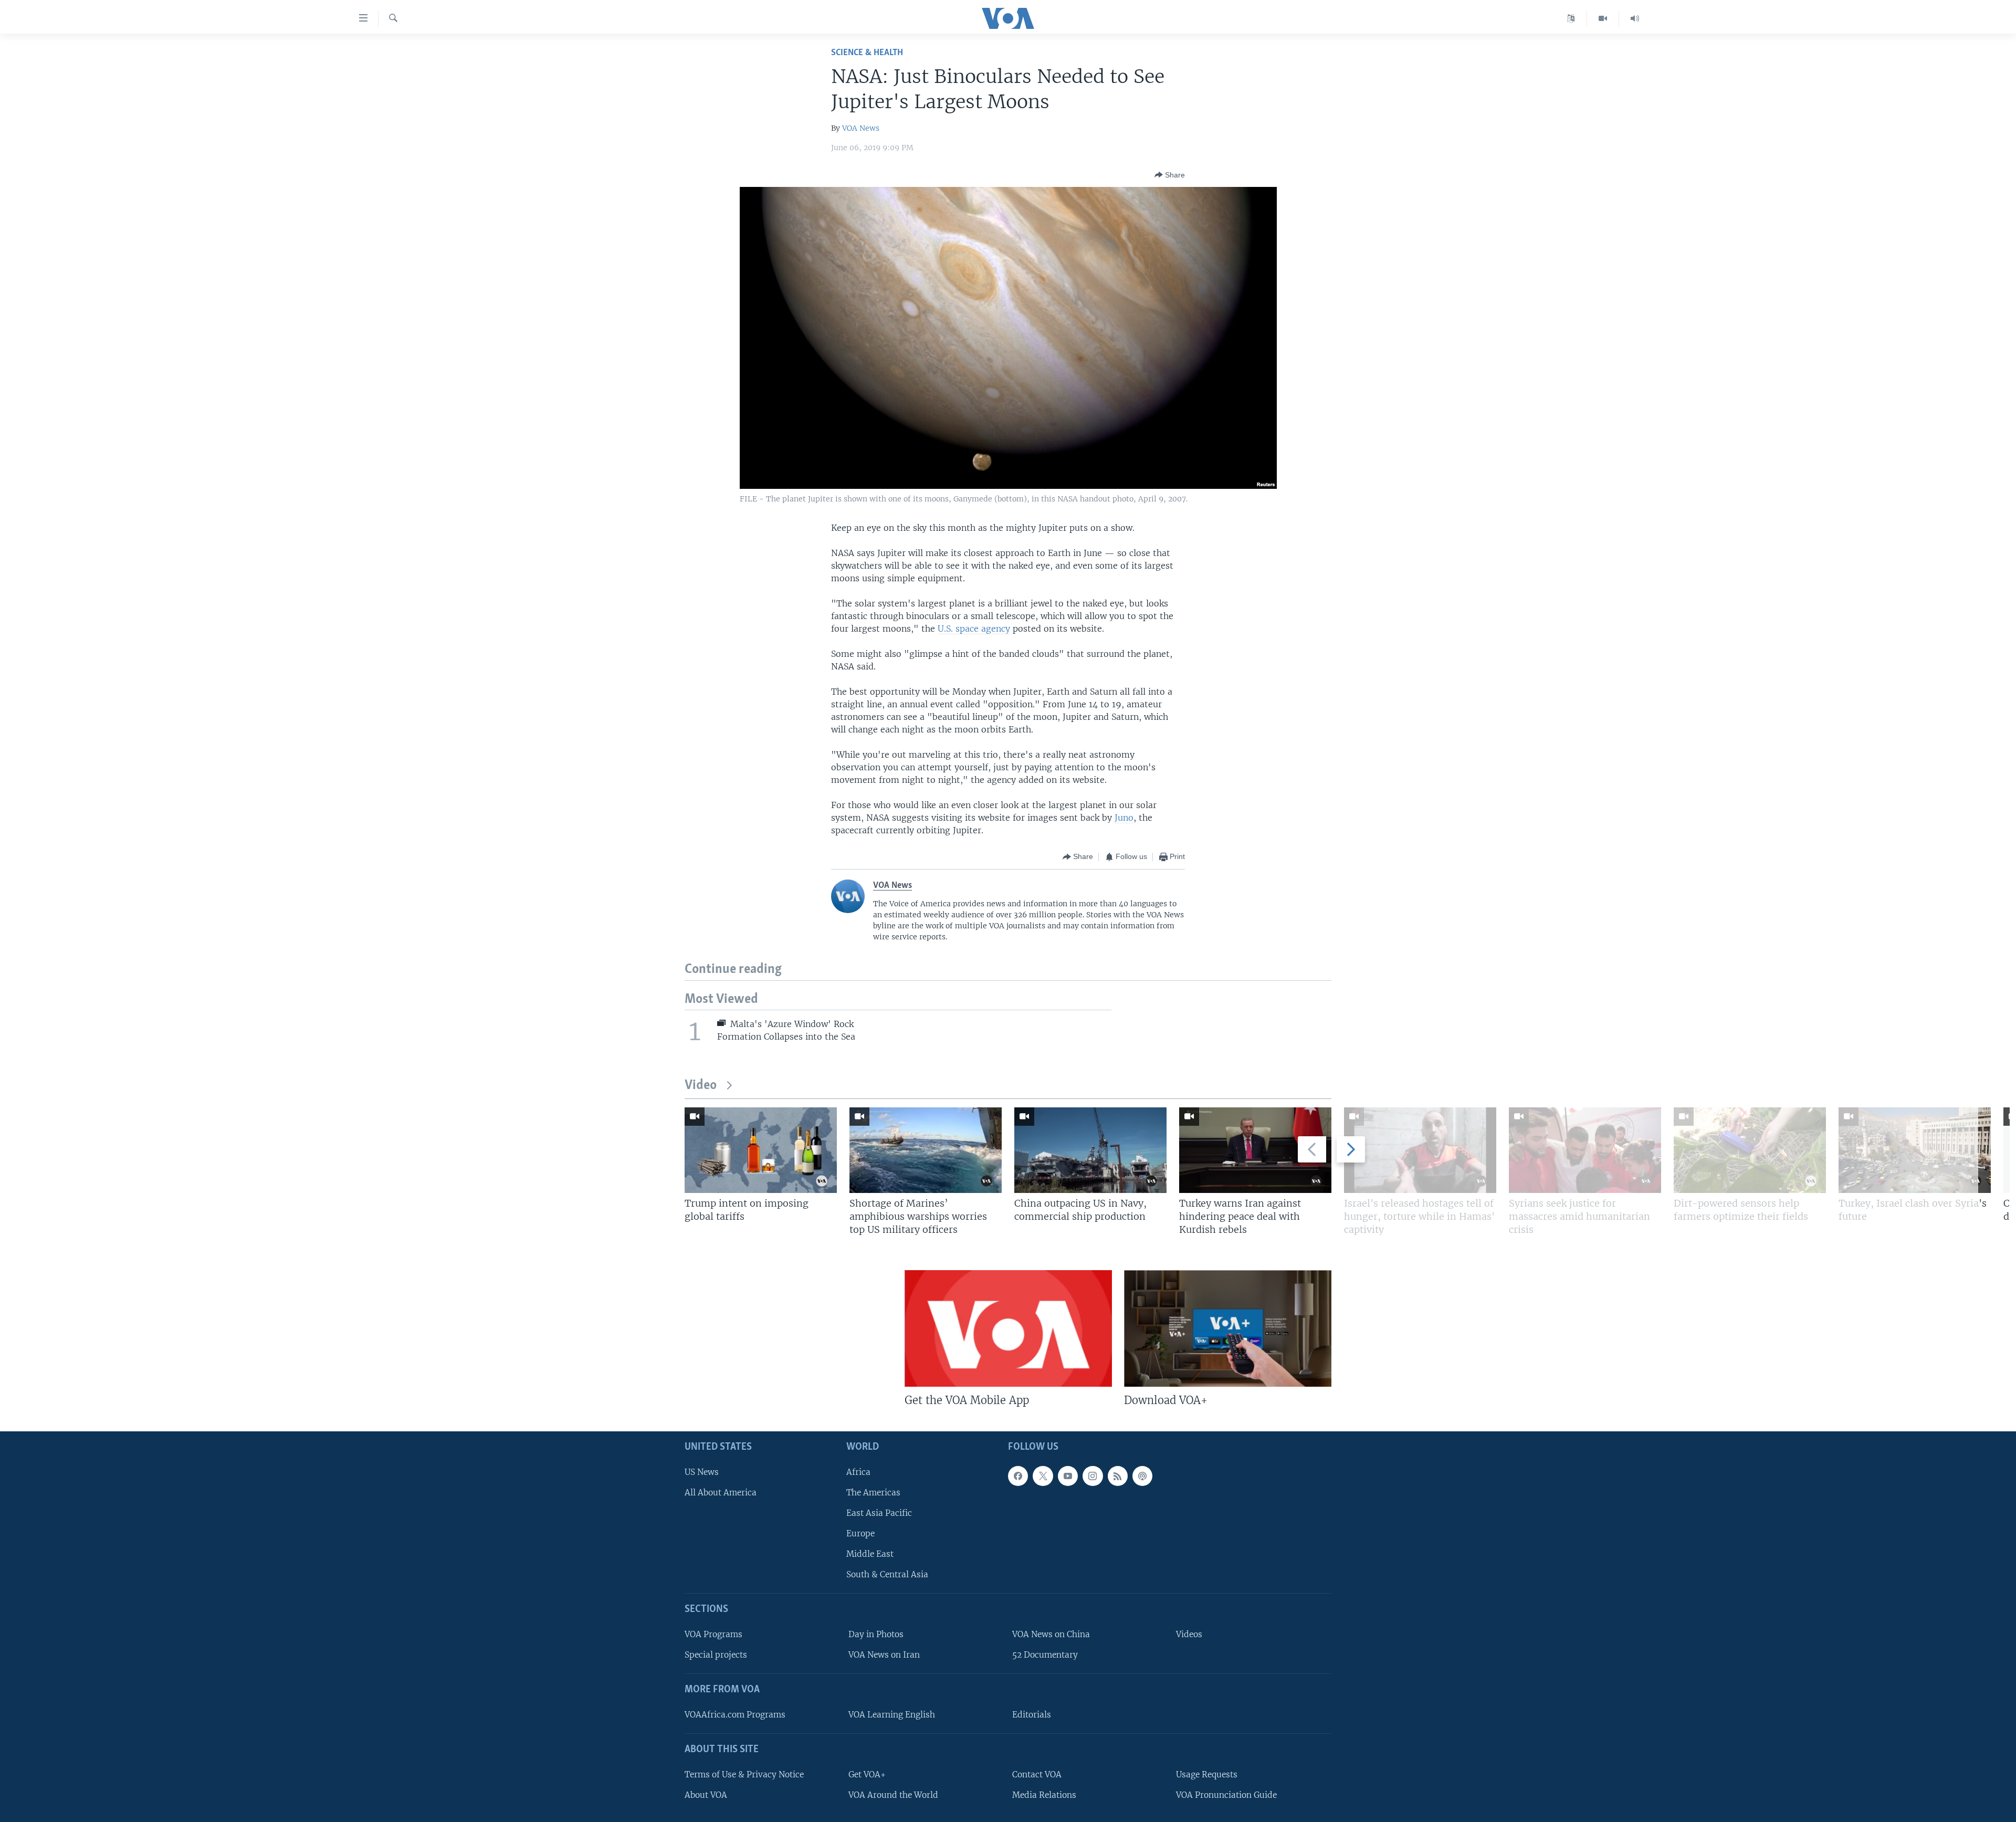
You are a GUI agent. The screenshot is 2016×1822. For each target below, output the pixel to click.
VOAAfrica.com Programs (735, 1715)
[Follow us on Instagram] (1093, 1476)
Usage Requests (1207, 1774)
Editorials (1032, 1715)
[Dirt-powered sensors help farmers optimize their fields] (1750, 1150)
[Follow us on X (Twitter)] (1043, 1476)
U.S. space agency (974, 629)
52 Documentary (1045, 1655)
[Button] (1170, 175)
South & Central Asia (887, 1574)
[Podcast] (1142, 1476)
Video (701, 1086)
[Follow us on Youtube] (1068, 1476)
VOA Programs (713, 1634)
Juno (1124, 818)
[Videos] (1603, 18)
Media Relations (1044, 1795)
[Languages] (1571, 18)
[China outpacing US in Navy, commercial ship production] (1090, 1150)
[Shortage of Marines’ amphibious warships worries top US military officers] (926, 1150)
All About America (721, 1493)
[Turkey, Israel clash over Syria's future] (1915, 1150)
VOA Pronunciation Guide (1226, 1795)
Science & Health (867, 53)
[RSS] (1118, 1476)
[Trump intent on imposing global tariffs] (761, 1150)
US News (702, 1472)
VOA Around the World (893, 1795)
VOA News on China (1051, 1634)
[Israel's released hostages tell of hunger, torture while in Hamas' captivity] (1420, 1150)
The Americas (873, 1493)
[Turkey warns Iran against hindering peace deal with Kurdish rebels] (1255, 1150)
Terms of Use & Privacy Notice (744, 1774)
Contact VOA (1037, 1774)
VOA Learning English (892, 1715)
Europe (860, 1533)
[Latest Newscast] (1635, 18)
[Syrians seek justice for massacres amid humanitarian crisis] (1585, 1150)
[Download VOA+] (1228, 1328)
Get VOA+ (867, 1774)
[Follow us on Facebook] (1018, 1476)
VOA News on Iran (884, 1655)
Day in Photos (876, 1634)
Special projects (716, 1655)
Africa (858, 1472)
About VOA (706, 1795)
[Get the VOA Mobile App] (1008, 1328)
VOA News (861, 128)
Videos (1189, 1634)
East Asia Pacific (879, 1513)
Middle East (870, 1554)
